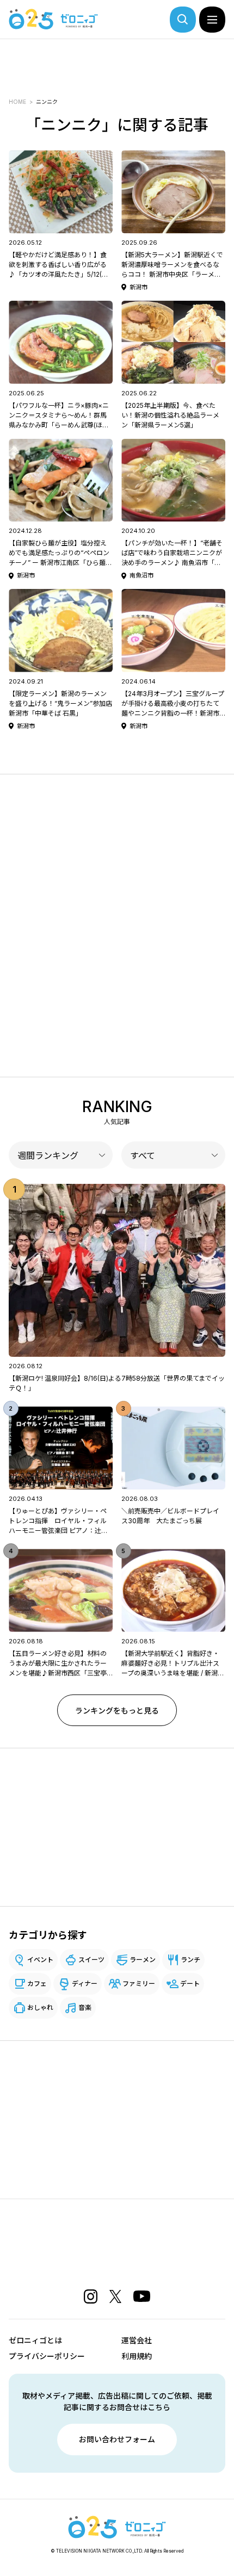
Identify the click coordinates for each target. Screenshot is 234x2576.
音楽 (85, 2007)
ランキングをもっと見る (117, 1711)
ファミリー (139, 1984)
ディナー (85, 1984)
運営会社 (137, 2340)
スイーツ (91, 1960)
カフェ (37, 1984)
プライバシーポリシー (47, 2356)
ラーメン (143, 1960)
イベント (40, 1960)
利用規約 (137, 2356)
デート (190, 1984)
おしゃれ (40, 2007)
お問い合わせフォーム (117, 2439)
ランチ (190, 1960)
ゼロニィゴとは (35, 2340)
